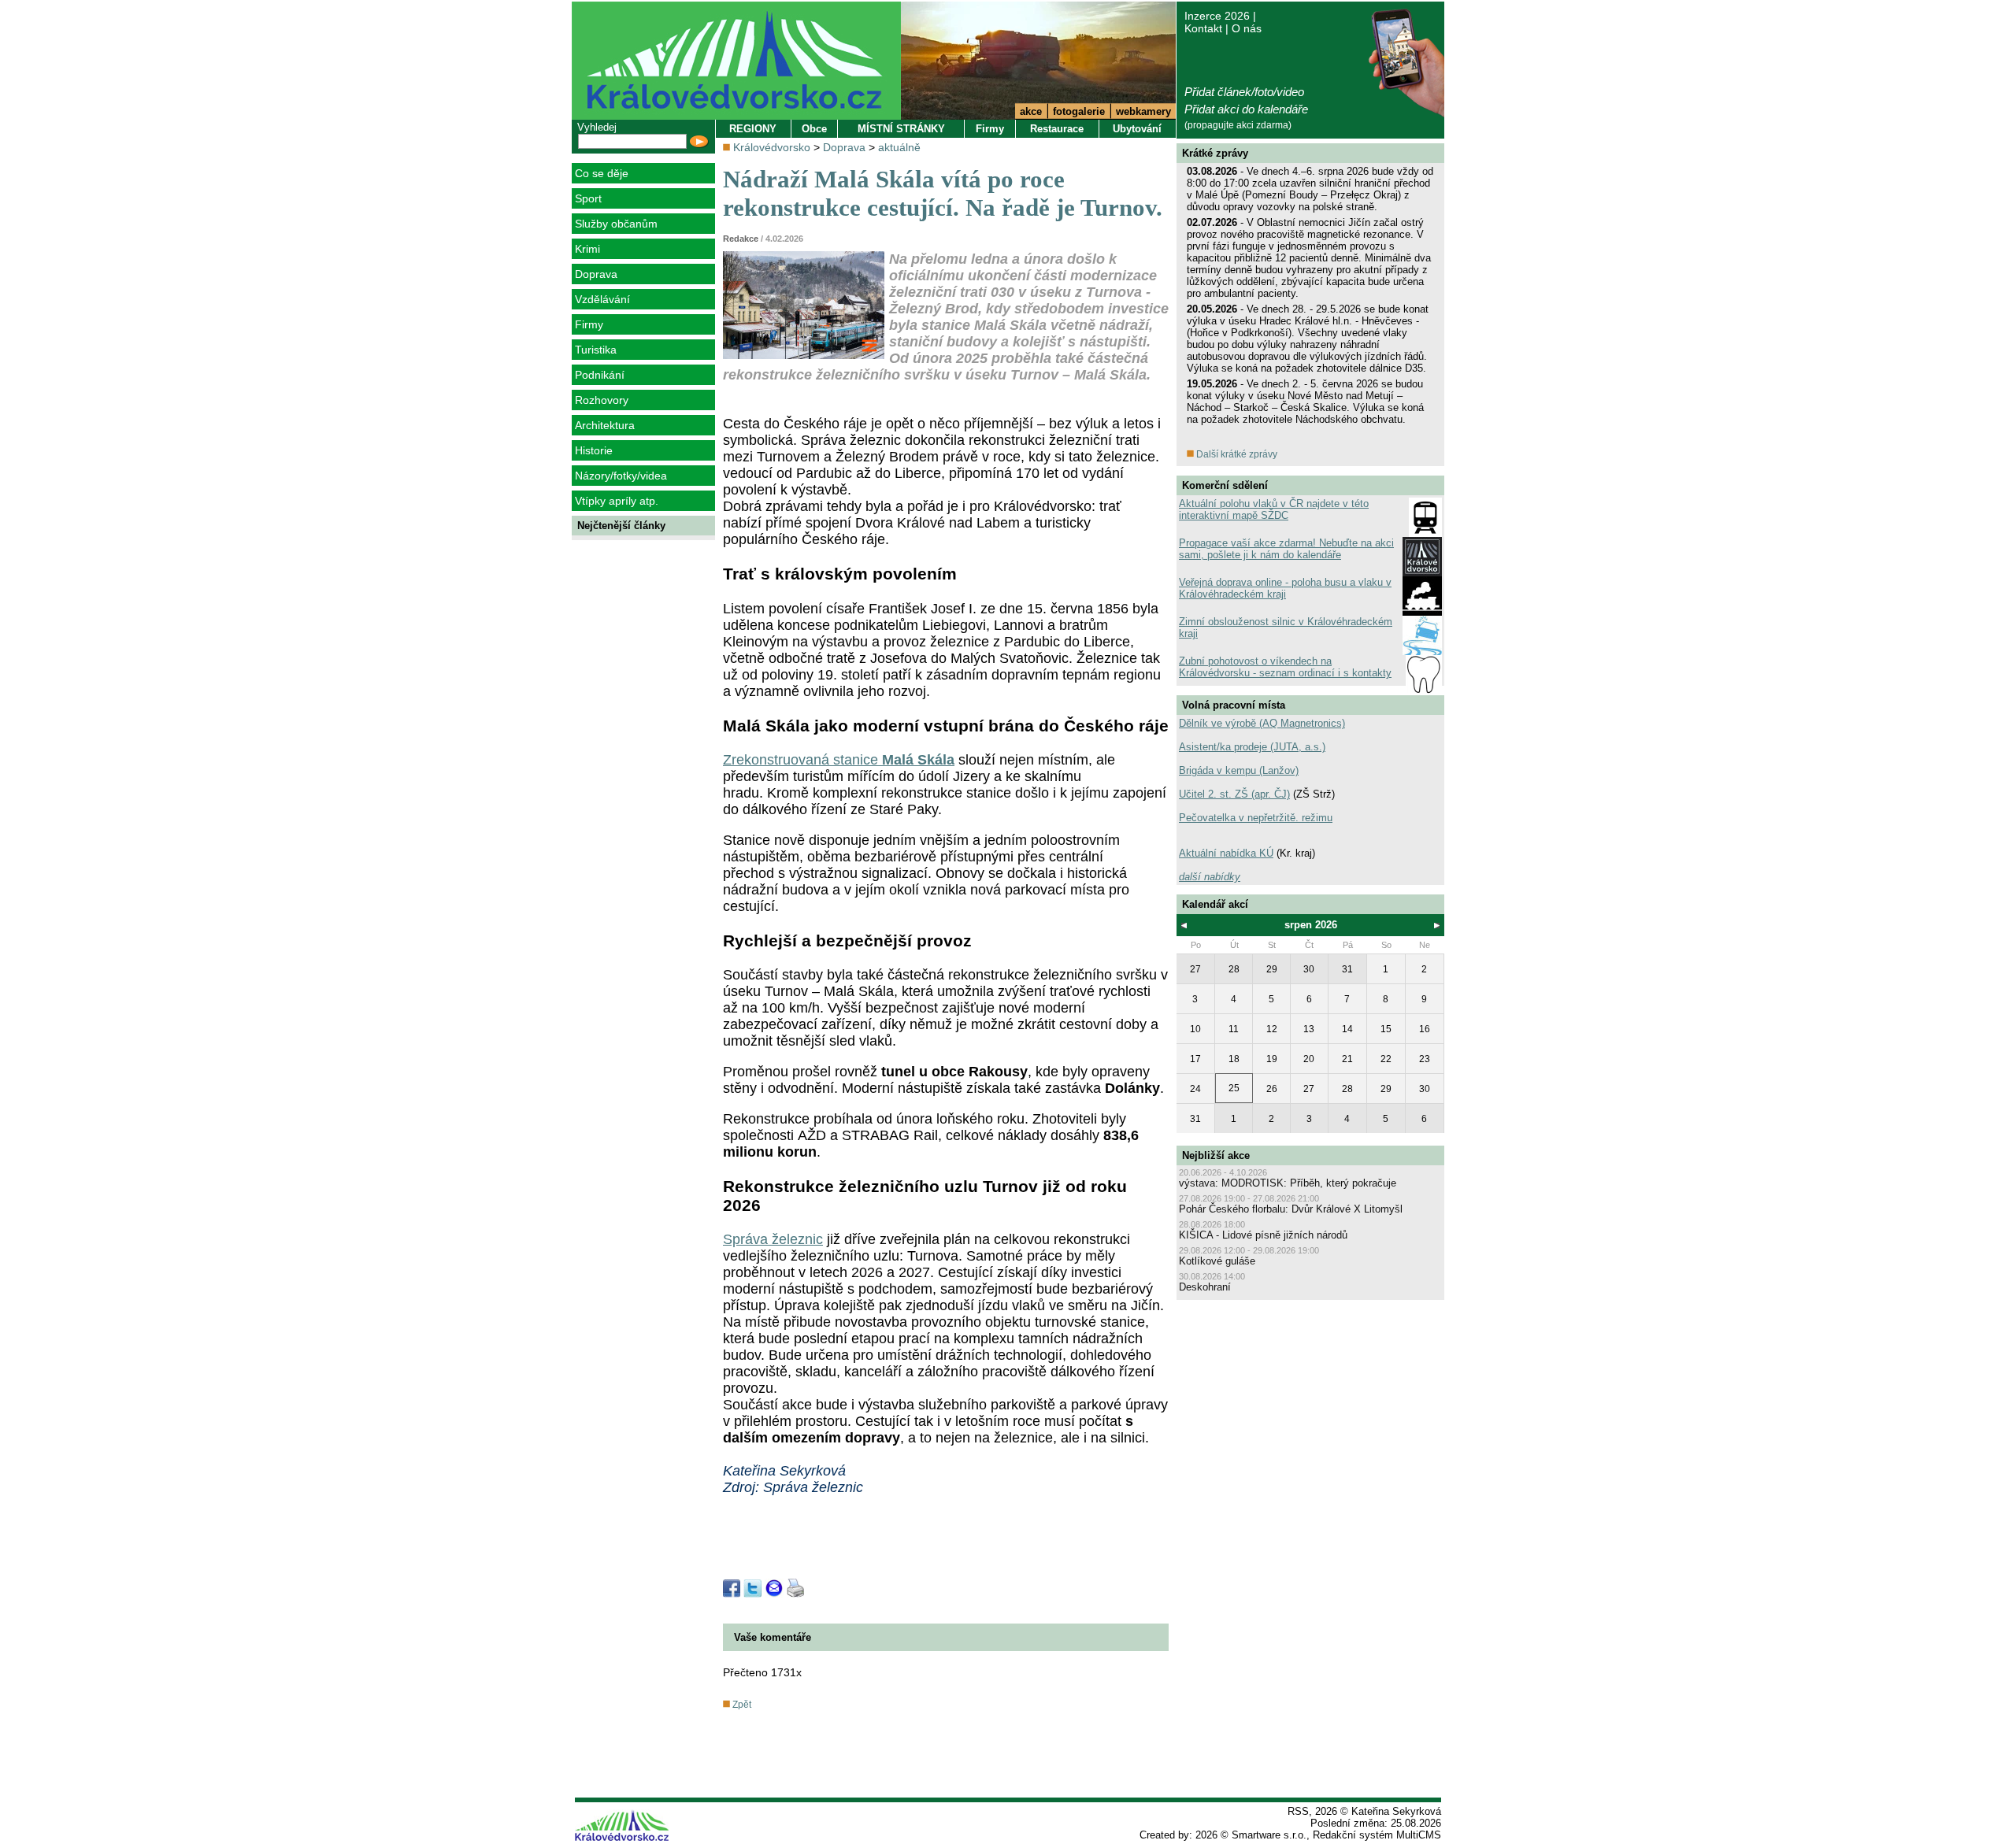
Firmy (589, 324)
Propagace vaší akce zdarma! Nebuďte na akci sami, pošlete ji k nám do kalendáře (1286, 549)
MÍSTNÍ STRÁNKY (901, 129)
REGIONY (753, 129)
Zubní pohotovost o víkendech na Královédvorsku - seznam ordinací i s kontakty (1285, 667)
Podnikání (600, 375)
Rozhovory (602, 400)
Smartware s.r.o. (1269, 1835)
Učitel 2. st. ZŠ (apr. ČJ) (1234, 794)
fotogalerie (1079, 111)
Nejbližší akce (1216, 1155)
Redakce (741, 239)
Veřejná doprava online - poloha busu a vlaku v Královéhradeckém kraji (1285, 588)
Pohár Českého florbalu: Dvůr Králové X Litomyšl (1291, 1209)
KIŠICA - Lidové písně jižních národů (1263, 1235)
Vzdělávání (602, 299)
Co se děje (602, 173)
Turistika (596, 350)
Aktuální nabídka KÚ (1226, 853)
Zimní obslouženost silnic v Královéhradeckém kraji (1286, 628)
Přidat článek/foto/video (1244, 92)
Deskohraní (1205, 1287)
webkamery (1143, 111)
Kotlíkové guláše (1217, 1261)
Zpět (741, 1705)
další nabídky (1210, 877)
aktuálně (899, 147)
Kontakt (1203, 28)
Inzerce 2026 (1217, 16)
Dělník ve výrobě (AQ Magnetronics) (1262, 723)
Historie (594, 450)
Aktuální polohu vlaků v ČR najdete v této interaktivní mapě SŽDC (1274, 509)
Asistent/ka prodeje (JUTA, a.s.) (1252, 747)
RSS (1298, 1811)
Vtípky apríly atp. (617, 501)
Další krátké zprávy (1236, 454)
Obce (814, 129)
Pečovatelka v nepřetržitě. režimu (1256, 818)
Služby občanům (616, 224)
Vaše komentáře (773, 1637)
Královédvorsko (772, 147)
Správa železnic (773, 1239)
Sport (588, 198)
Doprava (596, 274)
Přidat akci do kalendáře (1246, 109)
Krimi (587, 249)
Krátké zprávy (1215, 153)
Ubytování (1137, 129)
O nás (1247, 28)
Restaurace (1057, 129)
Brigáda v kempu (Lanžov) (1239, 770)
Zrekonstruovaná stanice (802, 760)
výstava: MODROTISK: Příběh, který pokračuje (1288, 1183)
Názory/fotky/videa (621, 476)
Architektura (605, 425)
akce (1031, 111)
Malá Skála (918, 760)
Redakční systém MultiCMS (1377, 1835)
